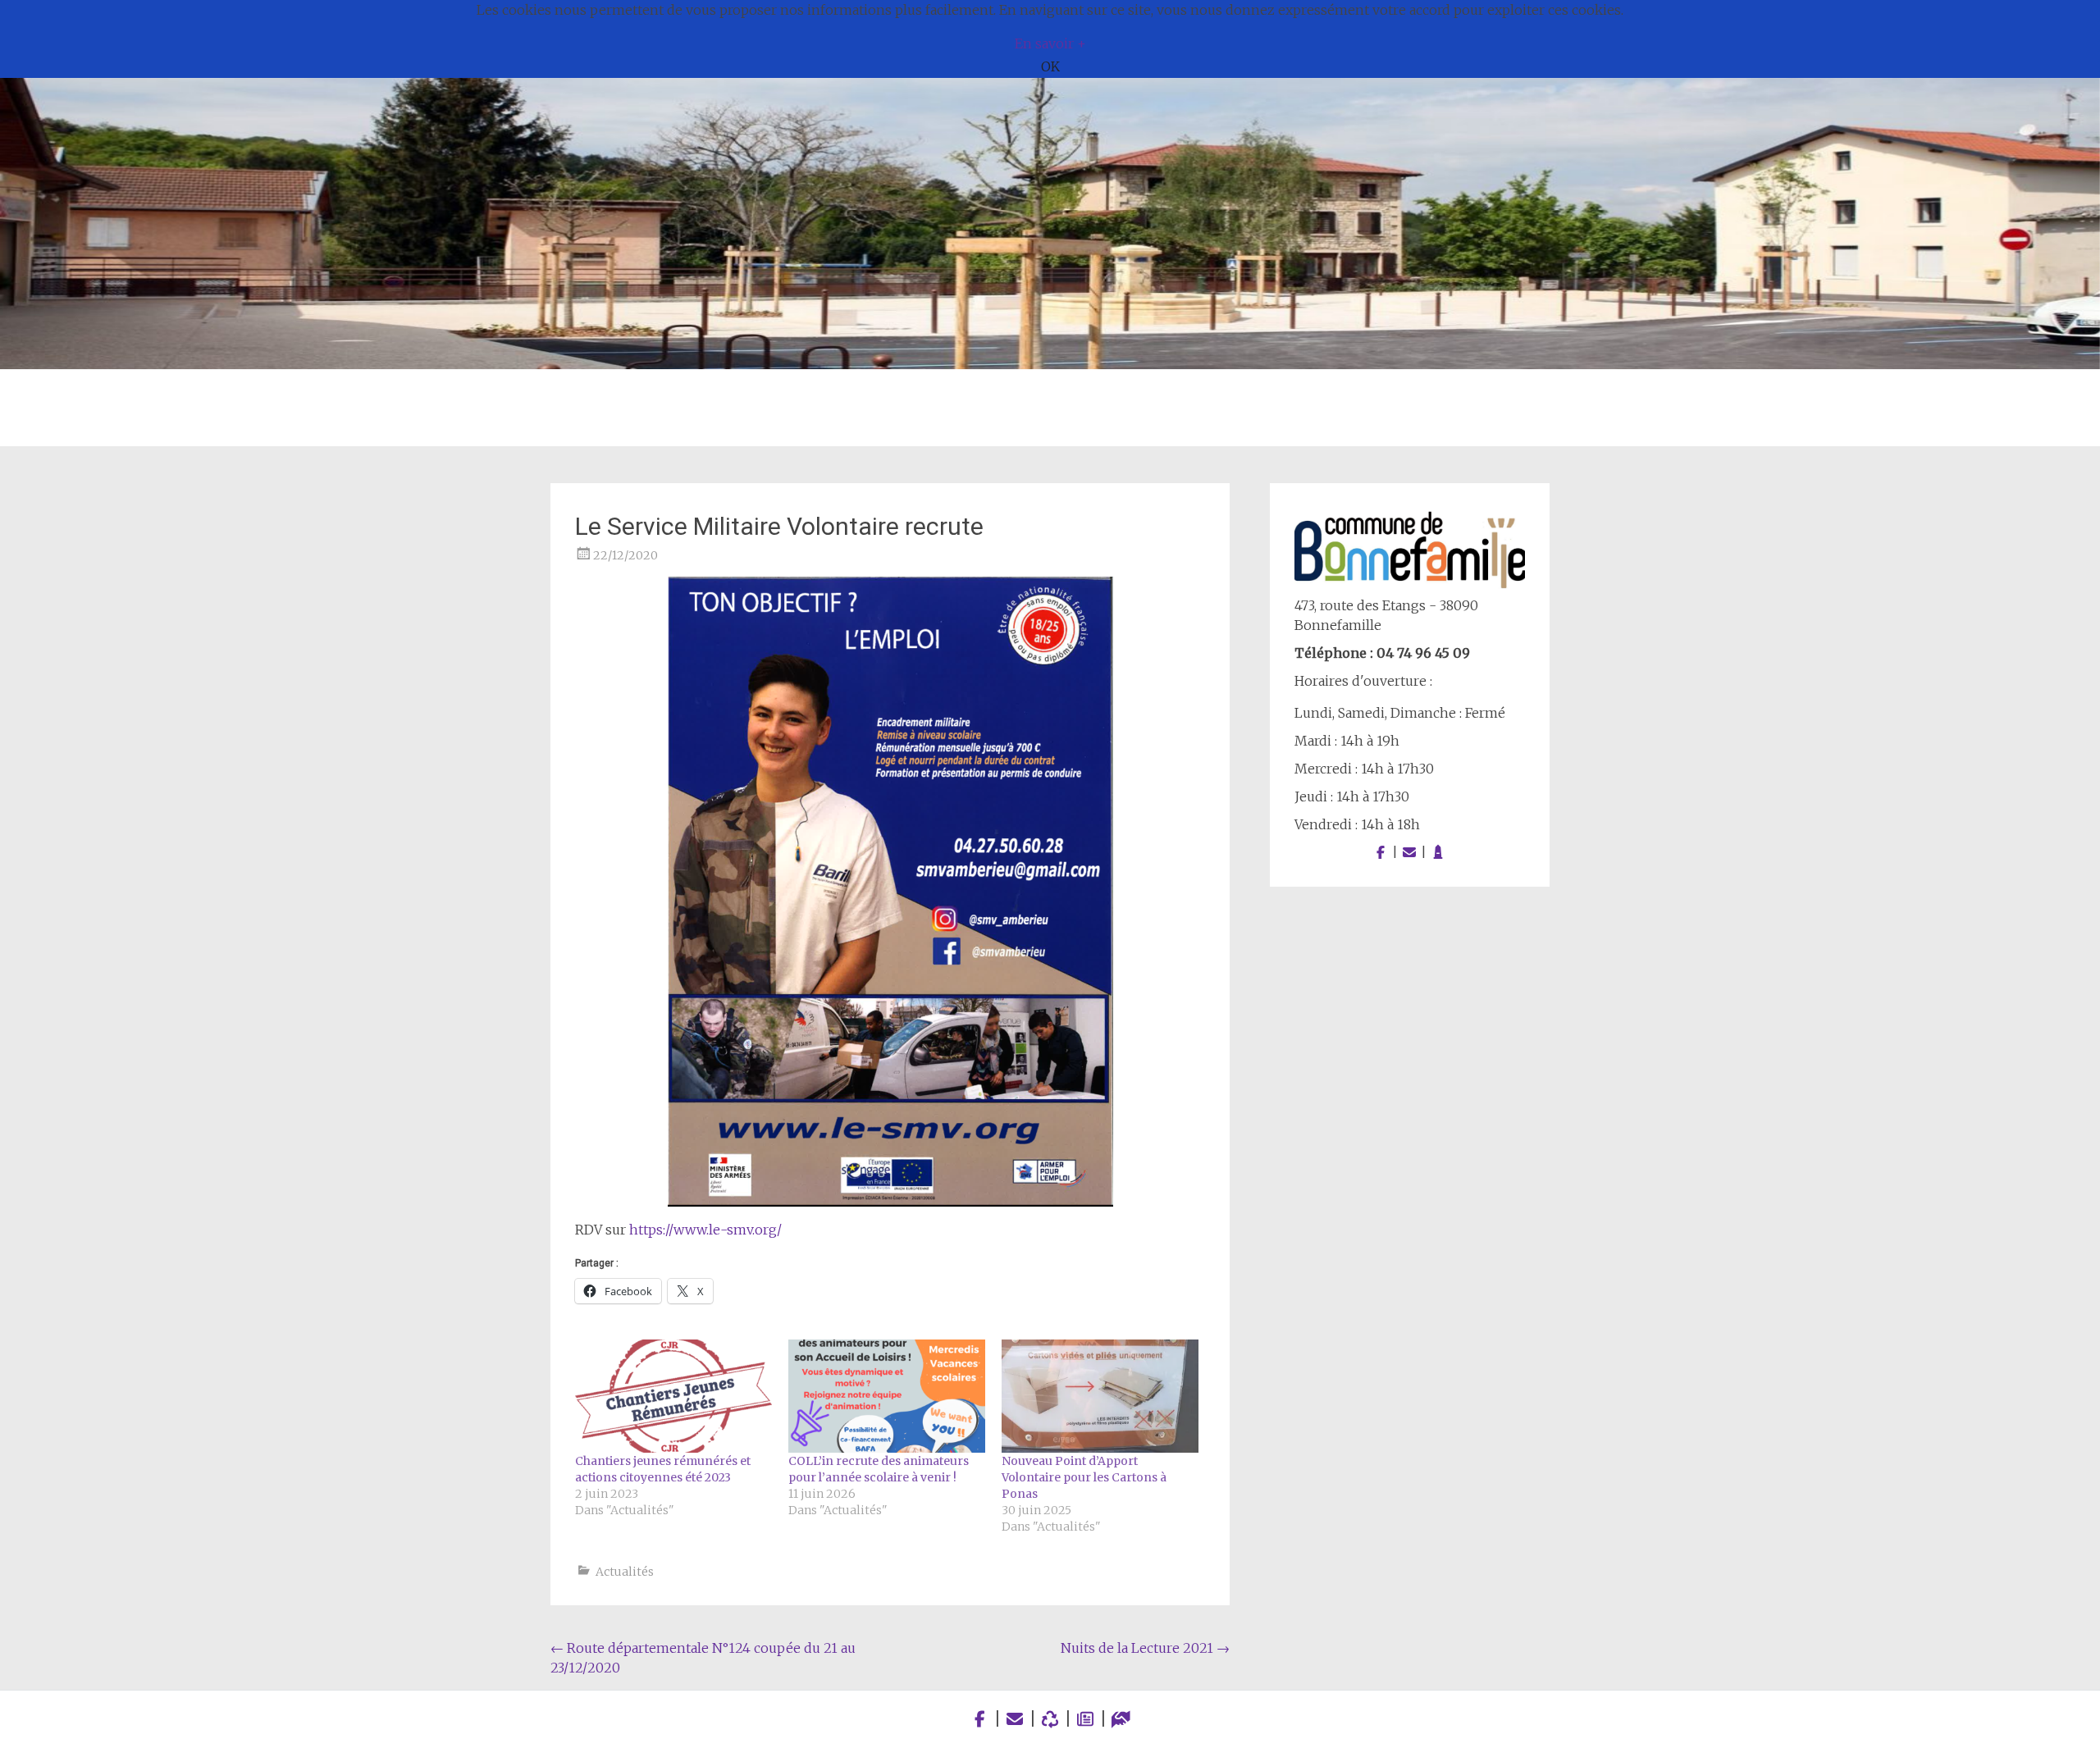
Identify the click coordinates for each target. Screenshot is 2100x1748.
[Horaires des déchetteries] (1050, 1719)
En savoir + (1050, 43)
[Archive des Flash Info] (1086, 1719)
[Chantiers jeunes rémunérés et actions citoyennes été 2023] (673, 1396)
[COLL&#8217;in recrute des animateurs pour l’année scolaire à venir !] (887, 1396)
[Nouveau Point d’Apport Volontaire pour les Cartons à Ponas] (1100, 1396)
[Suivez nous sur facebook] (1381, 852)
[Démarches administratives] (1121, 1719)
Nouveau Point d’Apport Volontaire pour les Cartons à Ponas (1084, 1477)
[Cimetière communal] (1438, 852)
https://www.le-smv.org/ (705, 1230)
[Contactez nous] (1409, 852)
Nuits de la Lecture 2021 (1145, 1648)
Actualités (625, 1572)
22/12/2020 (625, 555)
